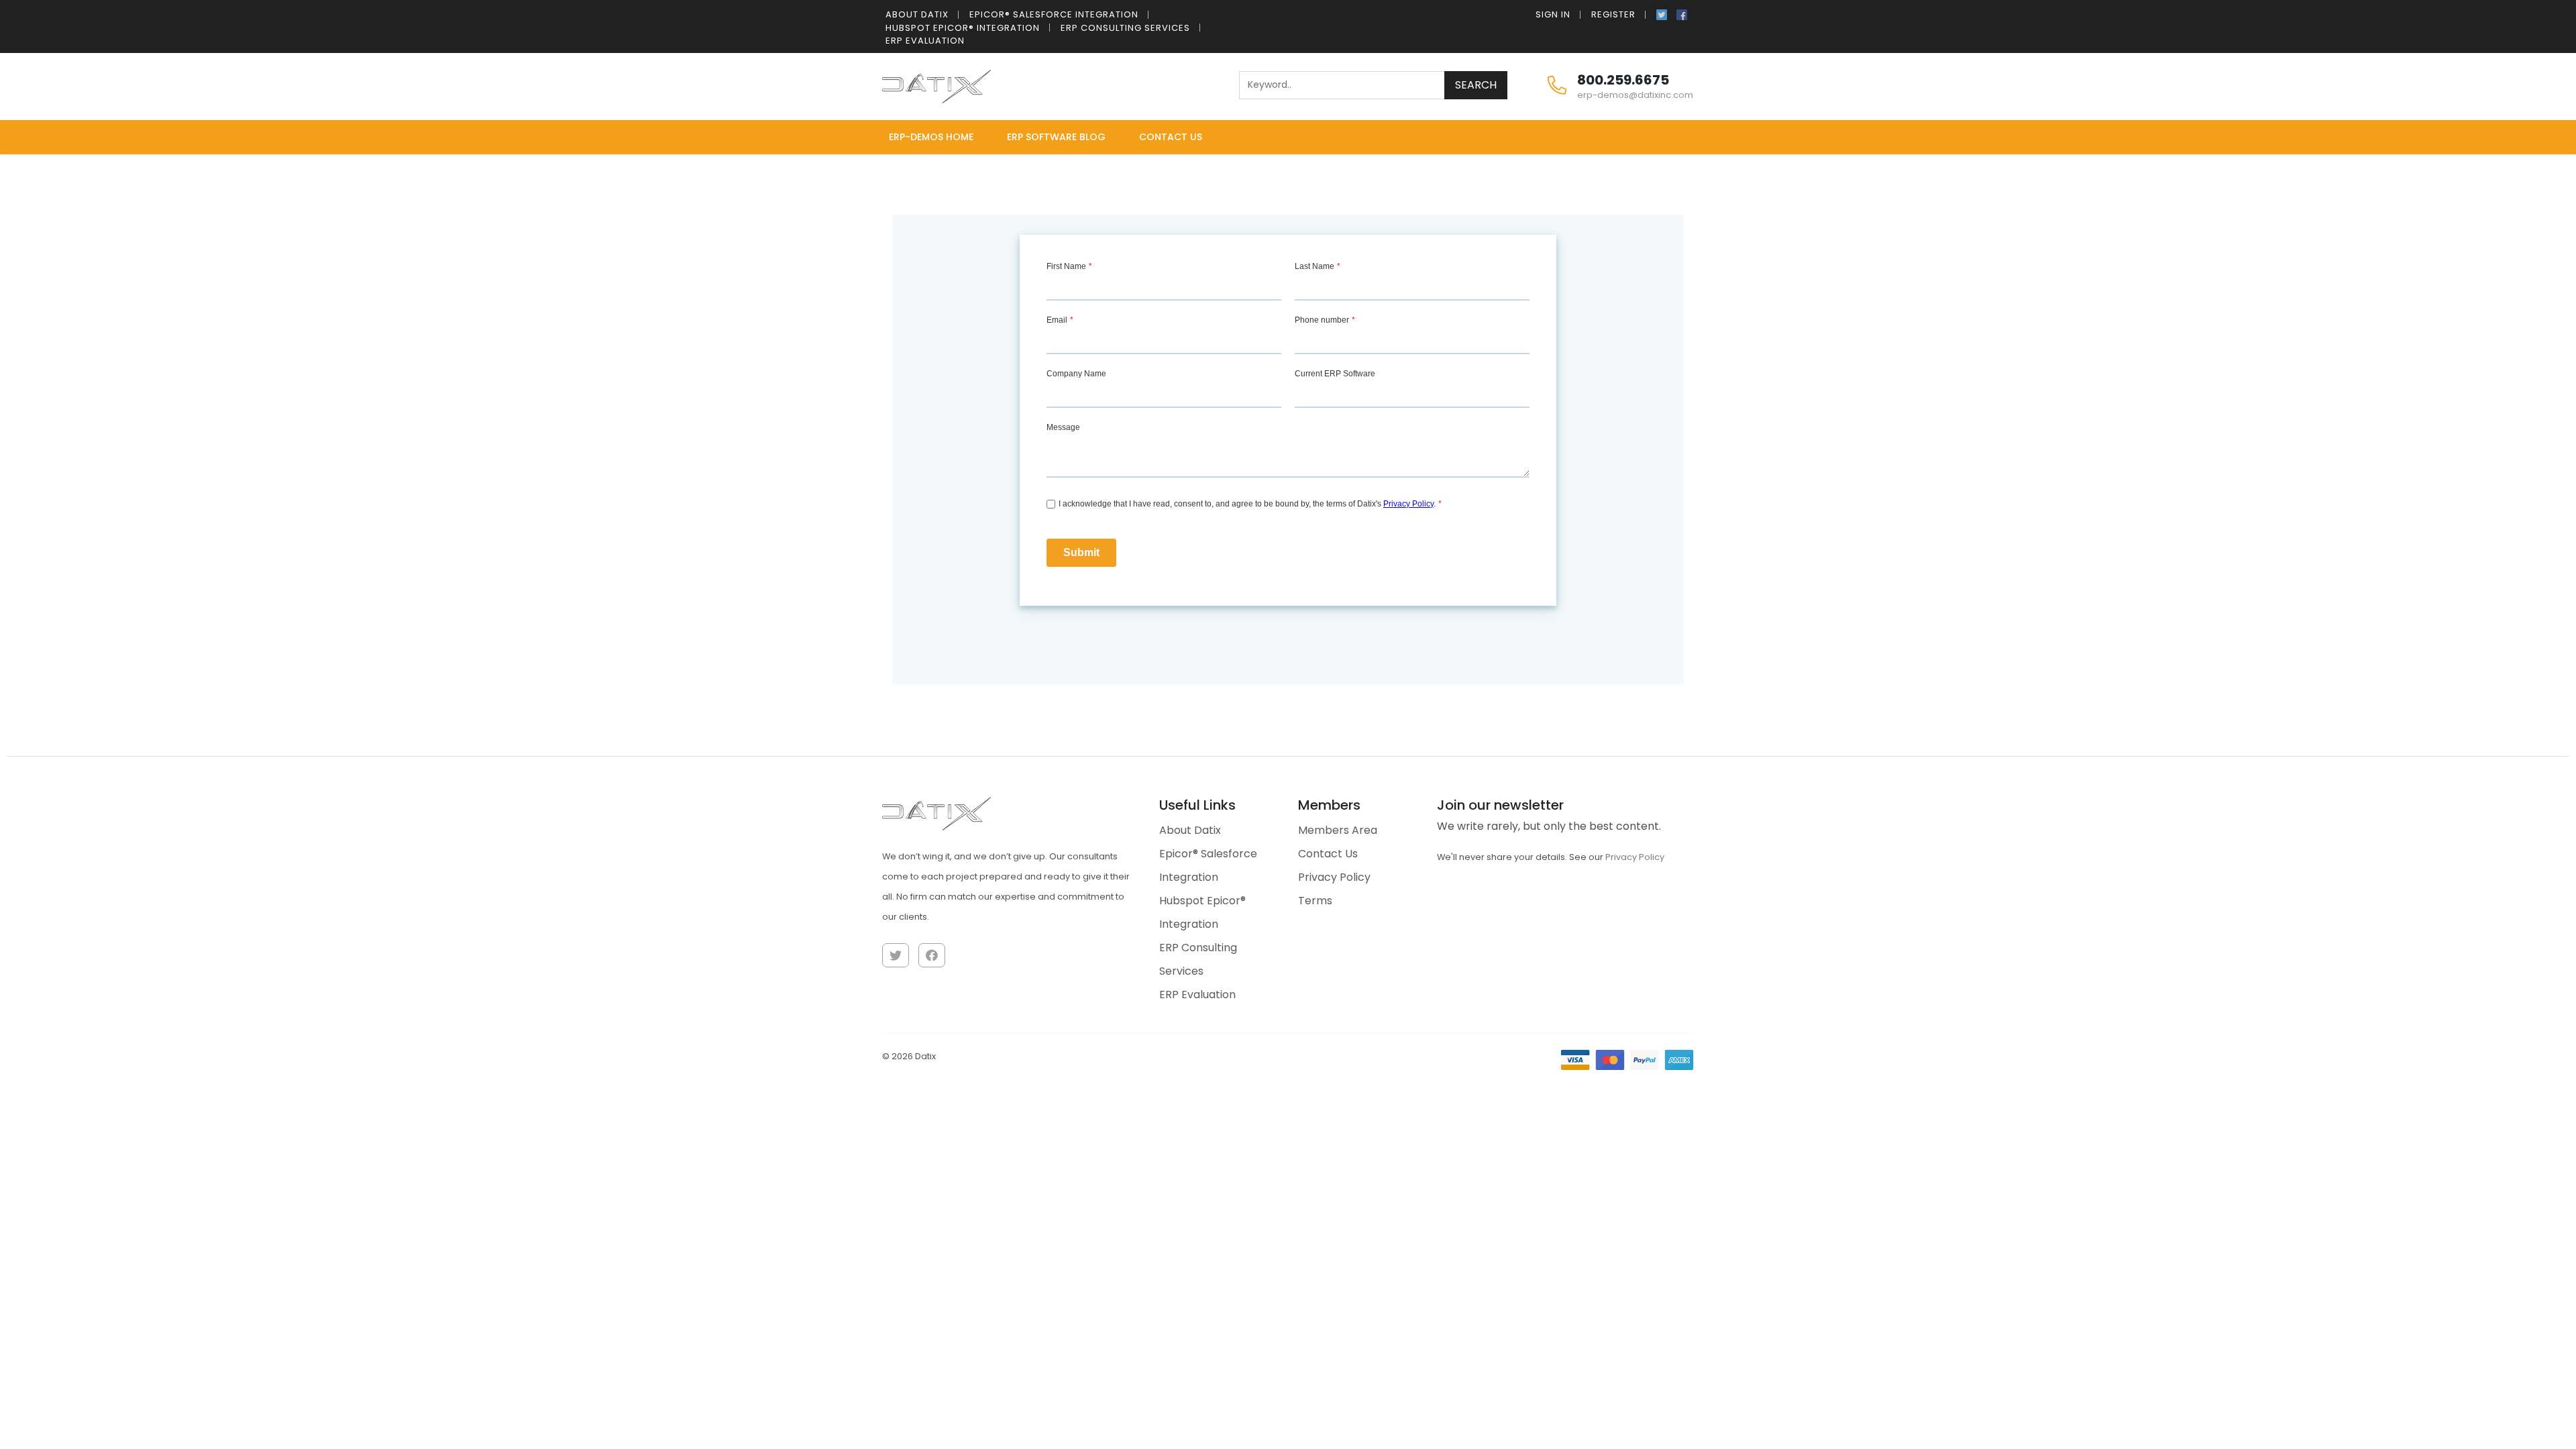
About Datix (917, 14)
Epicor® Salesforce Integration (1054, 14)
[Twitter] (1662, 13)
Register (1613, 14)
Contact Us (1171, 137)
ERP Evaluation (925, 41)
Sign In (1553, 14)
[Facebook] (1682, 13)
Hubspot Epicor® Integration (963, 28)
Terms (1315, 901)
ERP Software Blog (1056, 137)
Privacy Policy (1334, 877)
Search (1476, 85)
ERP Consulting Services (1125, 28)
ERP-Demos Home (931, 137)
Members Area (1338, 830)
